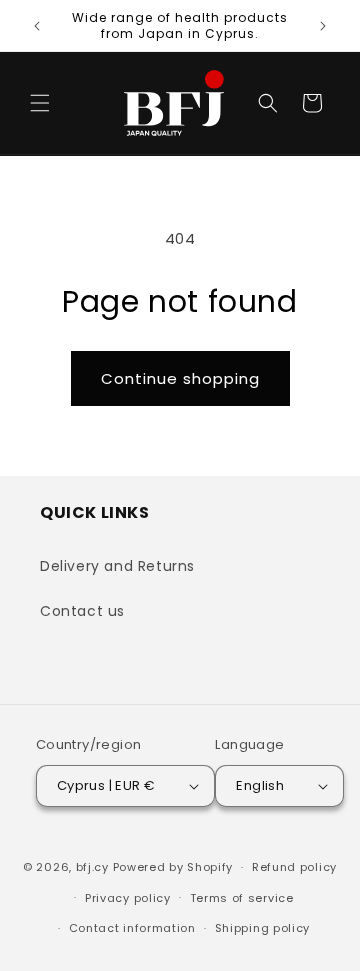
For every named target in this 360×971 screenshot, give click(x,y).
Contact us (82, 611)
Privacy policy (128, 898)
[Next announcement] (323, 26)
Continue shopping (180, 378)
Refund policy (294, 867)
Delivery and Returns (117, 566)
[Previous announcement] (37, 26)
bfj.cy (92, 867)
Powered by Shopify (173, 867)
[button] (40, 103)
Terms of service (242, 898)
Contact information (132, 928)
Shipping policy (263, 928)
